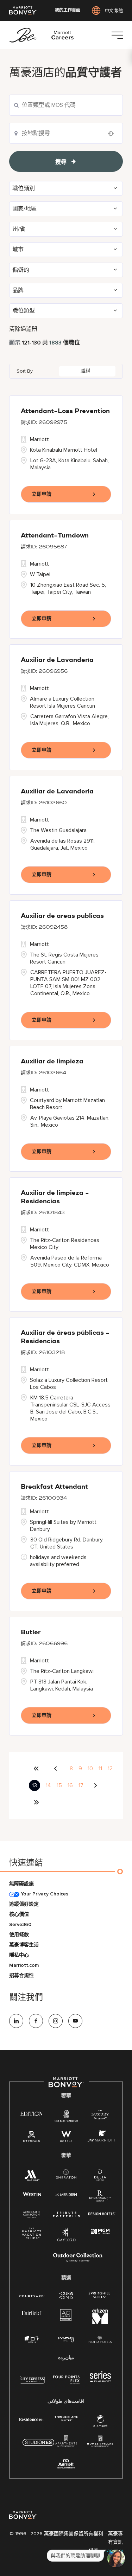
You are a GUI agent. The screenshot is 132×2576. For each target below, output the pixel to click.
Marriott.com (24, 1965)
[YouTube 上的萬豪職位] (75, 2021)
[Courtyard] (32, 2295)
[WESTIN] (32, 2194)
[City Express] (32, 2384)
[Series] (100, 2381)
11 (100, 1769)
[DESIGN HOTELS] (102, 2214)
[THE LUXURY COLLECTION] (100, 2116)
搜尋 (61, 162)
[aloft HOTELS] (32, 2340)
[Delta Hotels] (100, 2177)
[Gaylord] (66, 2240)
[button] (66, 188)
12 (110, 1769)
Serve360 (20, 1924)
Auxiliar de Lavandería (57, 660)
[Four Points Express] (66, 2384)
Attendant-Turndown (55, 536)
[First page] (36, 1769)
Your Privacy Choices (44, 1894)
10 (90, 1769)
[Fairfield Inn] (32, 2313)
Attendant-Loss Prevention (65, 411)
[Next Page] (96, 1785)
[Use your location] (113, 134)
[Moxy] (66, 2340)
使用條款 (19, 1935)
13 (34, 1785)
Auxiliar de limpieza (52, 1062)
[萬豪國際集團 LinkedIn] (16, 2021)
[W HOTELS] (66, 2138)
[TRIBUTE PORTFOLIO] (67, 2214)
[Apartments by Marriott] (66, 2443)
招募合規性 (21, 1975)
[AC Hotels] (66, 2316)
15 (59, 1785)
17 (81, 1785)
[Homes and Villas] (100, 2443)
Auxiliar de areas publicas (62, 916)
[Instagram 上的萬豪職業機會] (56, 2021)
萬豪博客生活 (24, 1945)
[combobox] (66, 105)
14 (48, 1785)
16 (70, 1785)
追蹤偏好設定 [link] (24, 1904)
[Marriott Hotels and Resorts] (32, 2177)
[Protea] (100, 2340)
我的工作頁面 (68, 11)
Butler (31, 1632)
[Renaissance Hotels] (100, 2198)
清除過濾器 (23, 329)
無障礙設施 (21, 1884)
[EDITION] (32, 2113)
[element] (100, 2423)
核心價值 (19, 1914)
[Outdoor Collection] (78, 2260)
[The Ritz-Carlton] (66, 2117)
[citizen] (100, 2323)
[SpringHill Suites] (100, 2296)
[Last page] (36, 1802)
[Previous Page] (57, 1769)
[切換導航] (117, 35)
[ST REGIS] (32, 2138)
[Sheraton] (66, 2175)
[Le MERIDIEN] (66, 2194)
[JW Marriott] (101, 2138)
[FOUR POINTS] (66, 2296)
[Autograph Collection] (32, 2215)
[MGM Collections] (100, 2232)
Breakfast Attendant (54, 1487)
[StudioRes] (38, 2446)
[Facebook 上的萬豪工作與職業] (36, 2021)
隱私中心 (19, 1955)
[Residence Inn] (32, 2419)
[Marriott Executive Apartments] (66, 2465)
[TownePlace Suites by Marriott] (66, 2419)
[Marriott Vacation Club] (32, 2236)
